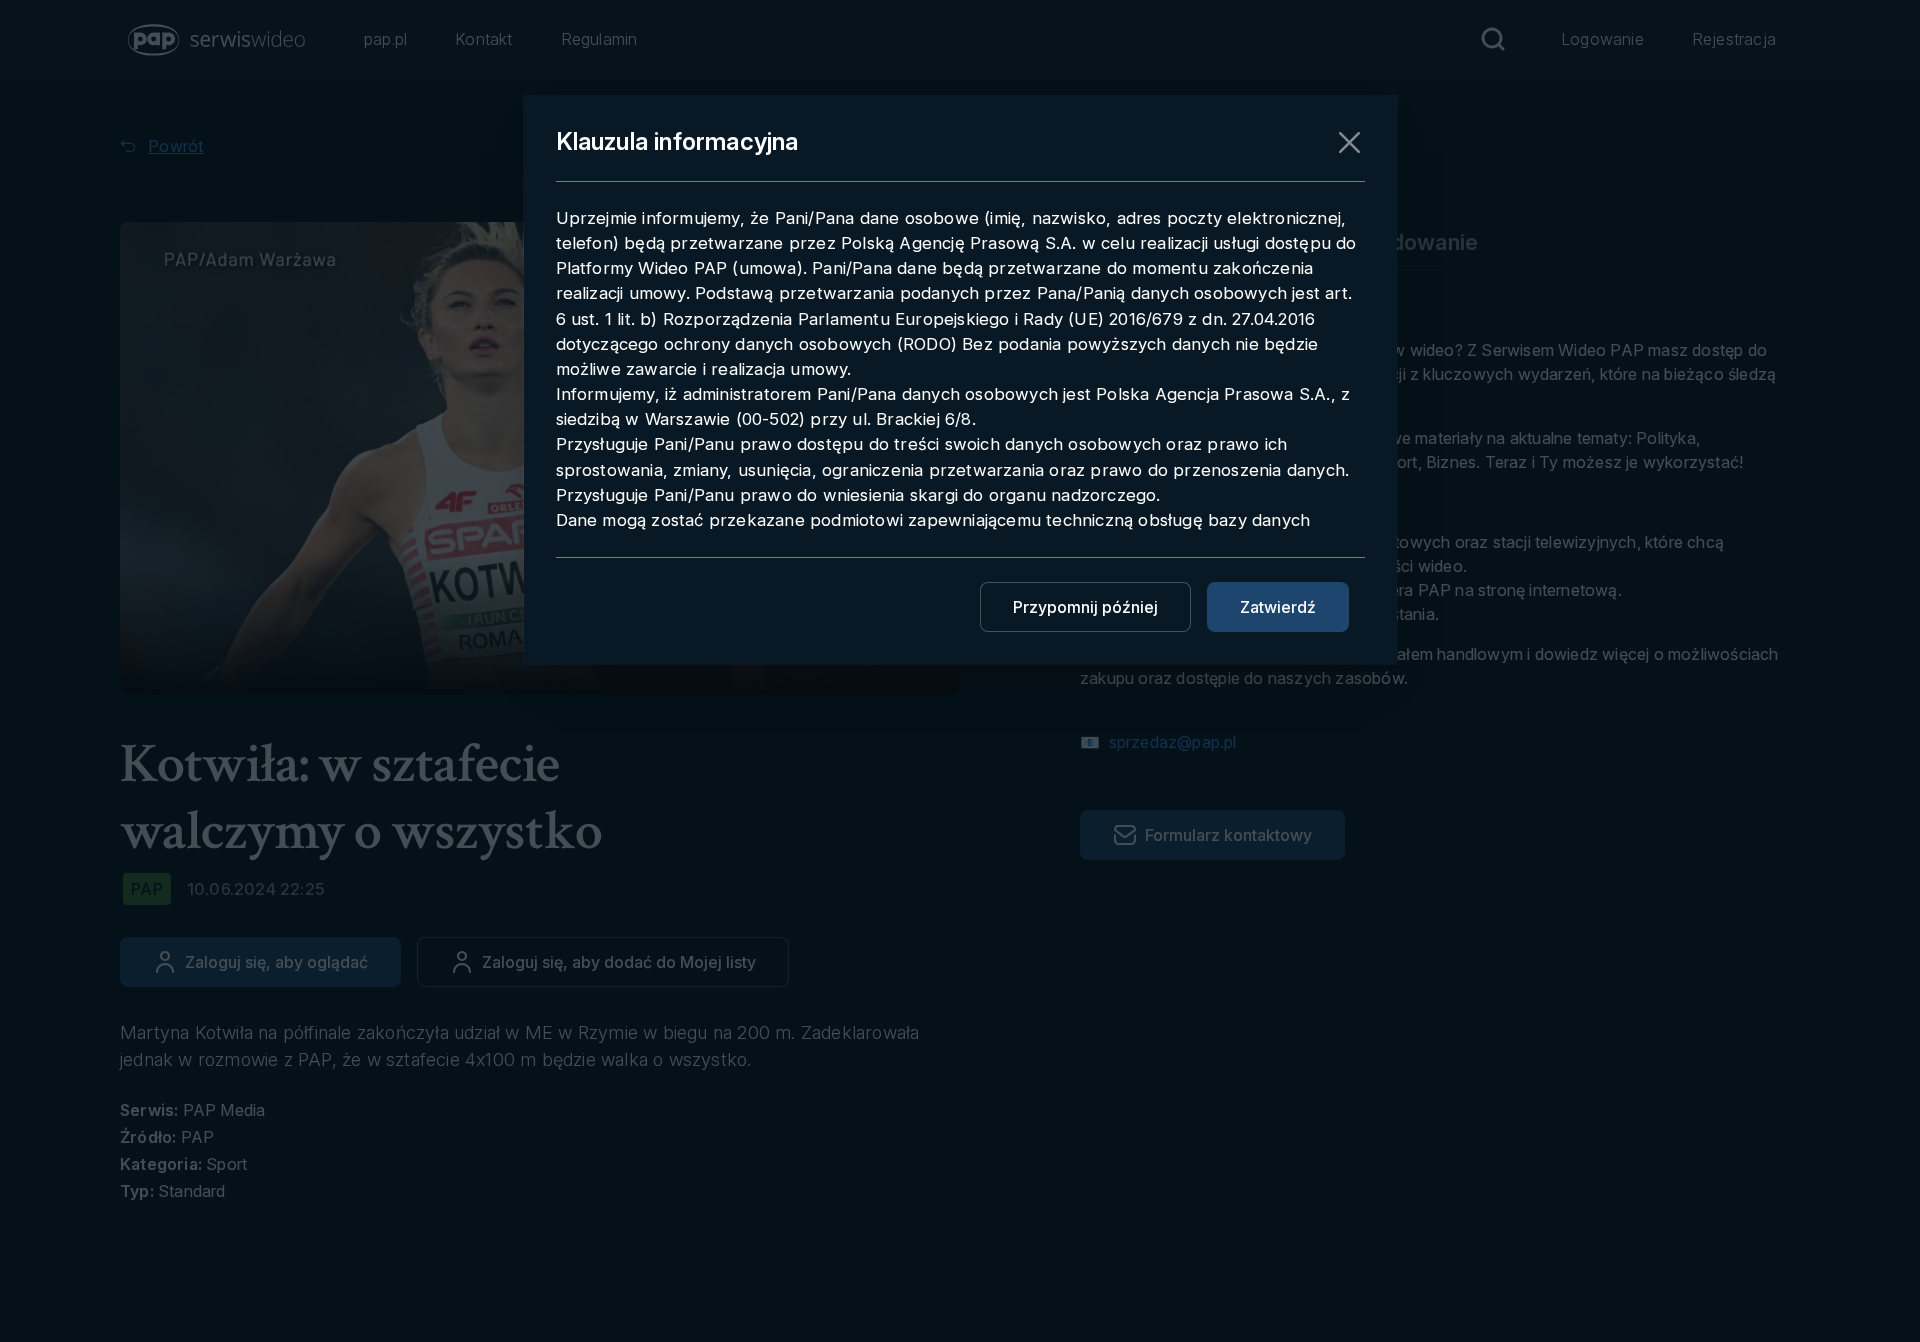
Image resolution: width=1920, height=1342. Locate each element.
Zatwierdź (1278, 607)
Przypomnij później (1085, 607)
